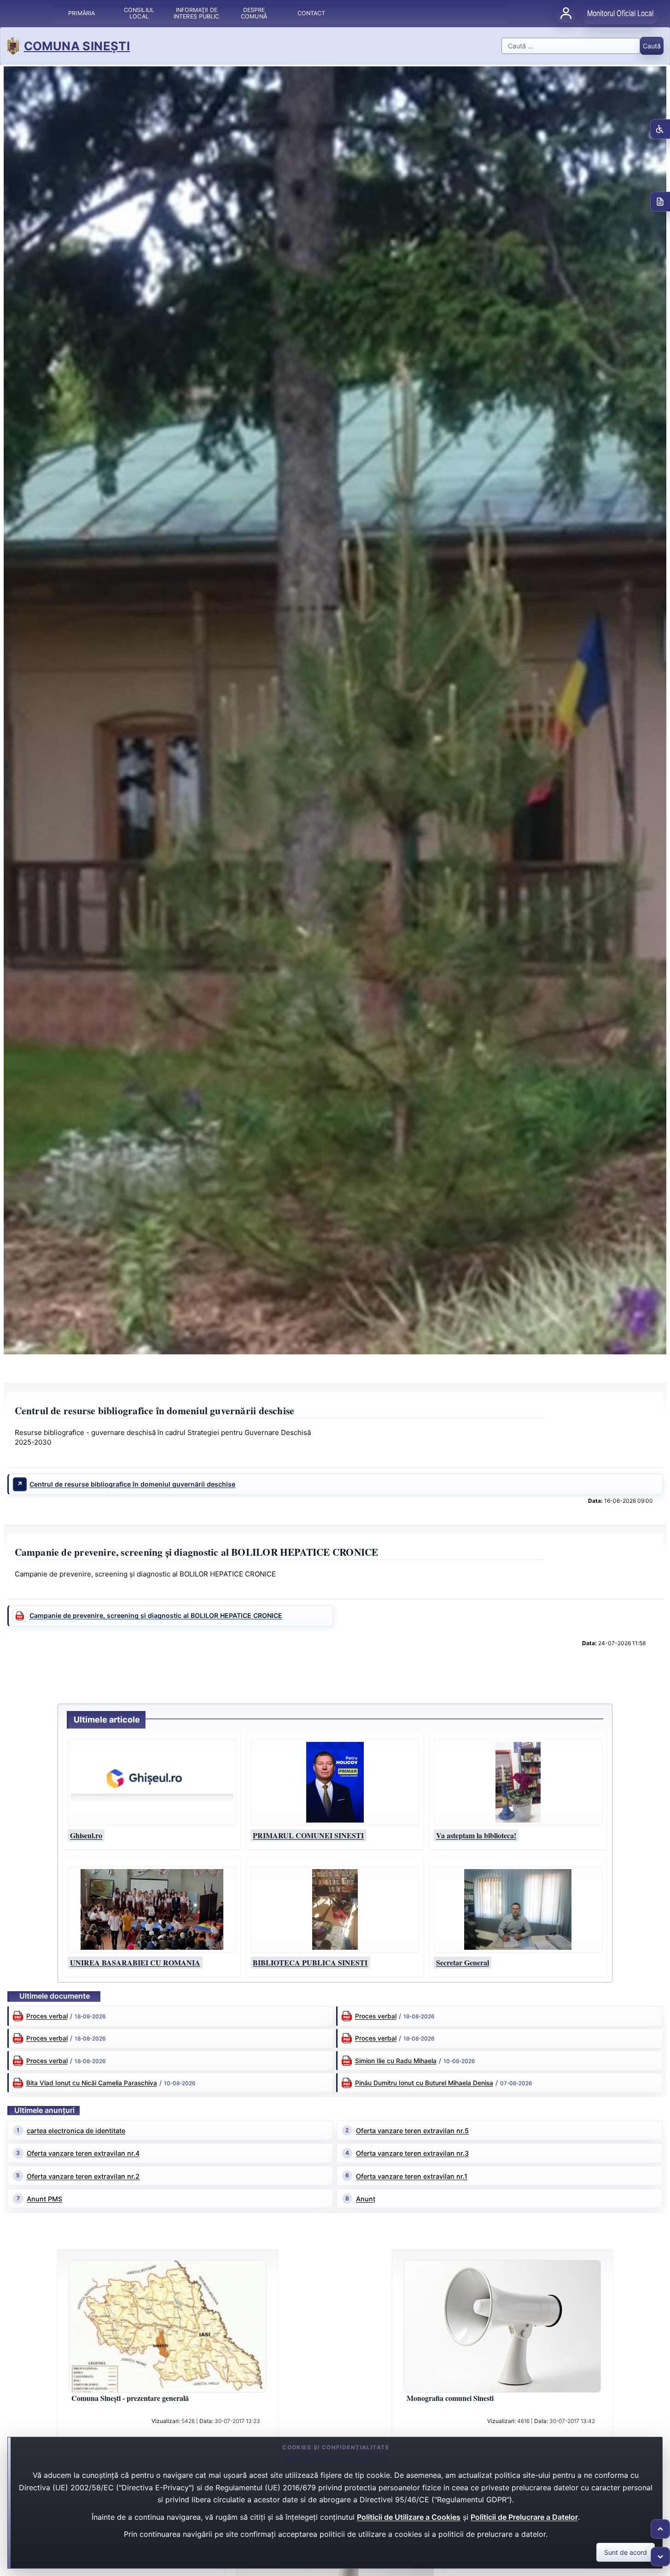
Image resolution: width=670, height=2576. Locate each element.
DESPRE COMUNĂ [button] (254, 13)
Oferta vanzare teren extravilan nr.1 (412, 2176)
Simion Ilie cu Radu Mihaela (396, 2061)
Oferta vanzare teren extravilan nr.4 (83, 2153)
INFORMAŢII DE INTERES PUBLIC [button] (196, 13)
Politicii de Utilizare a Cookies (409, 2517)
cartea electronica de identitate (76, 2131)
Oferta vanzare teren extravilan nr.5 (412, 2131)
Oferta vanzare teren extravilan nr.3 (412, 2153)
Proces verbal (47, 2016)
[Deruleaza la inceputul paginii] (660, 2529)
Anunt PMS (44, 2199)
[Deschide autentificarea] (566, 13)
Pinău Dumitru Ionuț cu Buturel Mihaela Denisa (424, 2083)
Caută (652, 46)
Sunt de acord (626, 2552)
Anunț (366, 2199)
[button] (152, 1782)
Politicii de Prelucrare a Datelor (524, 2517)
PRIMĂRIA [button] (82, 13)
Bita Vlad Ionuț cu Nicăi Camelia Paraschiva (92, 2083)
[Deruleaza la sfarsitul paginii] (660, 2557)
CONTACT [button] (312, 13)
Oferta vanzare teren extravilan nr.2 (83, 2176)
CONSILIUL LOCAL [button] (139, 13)
